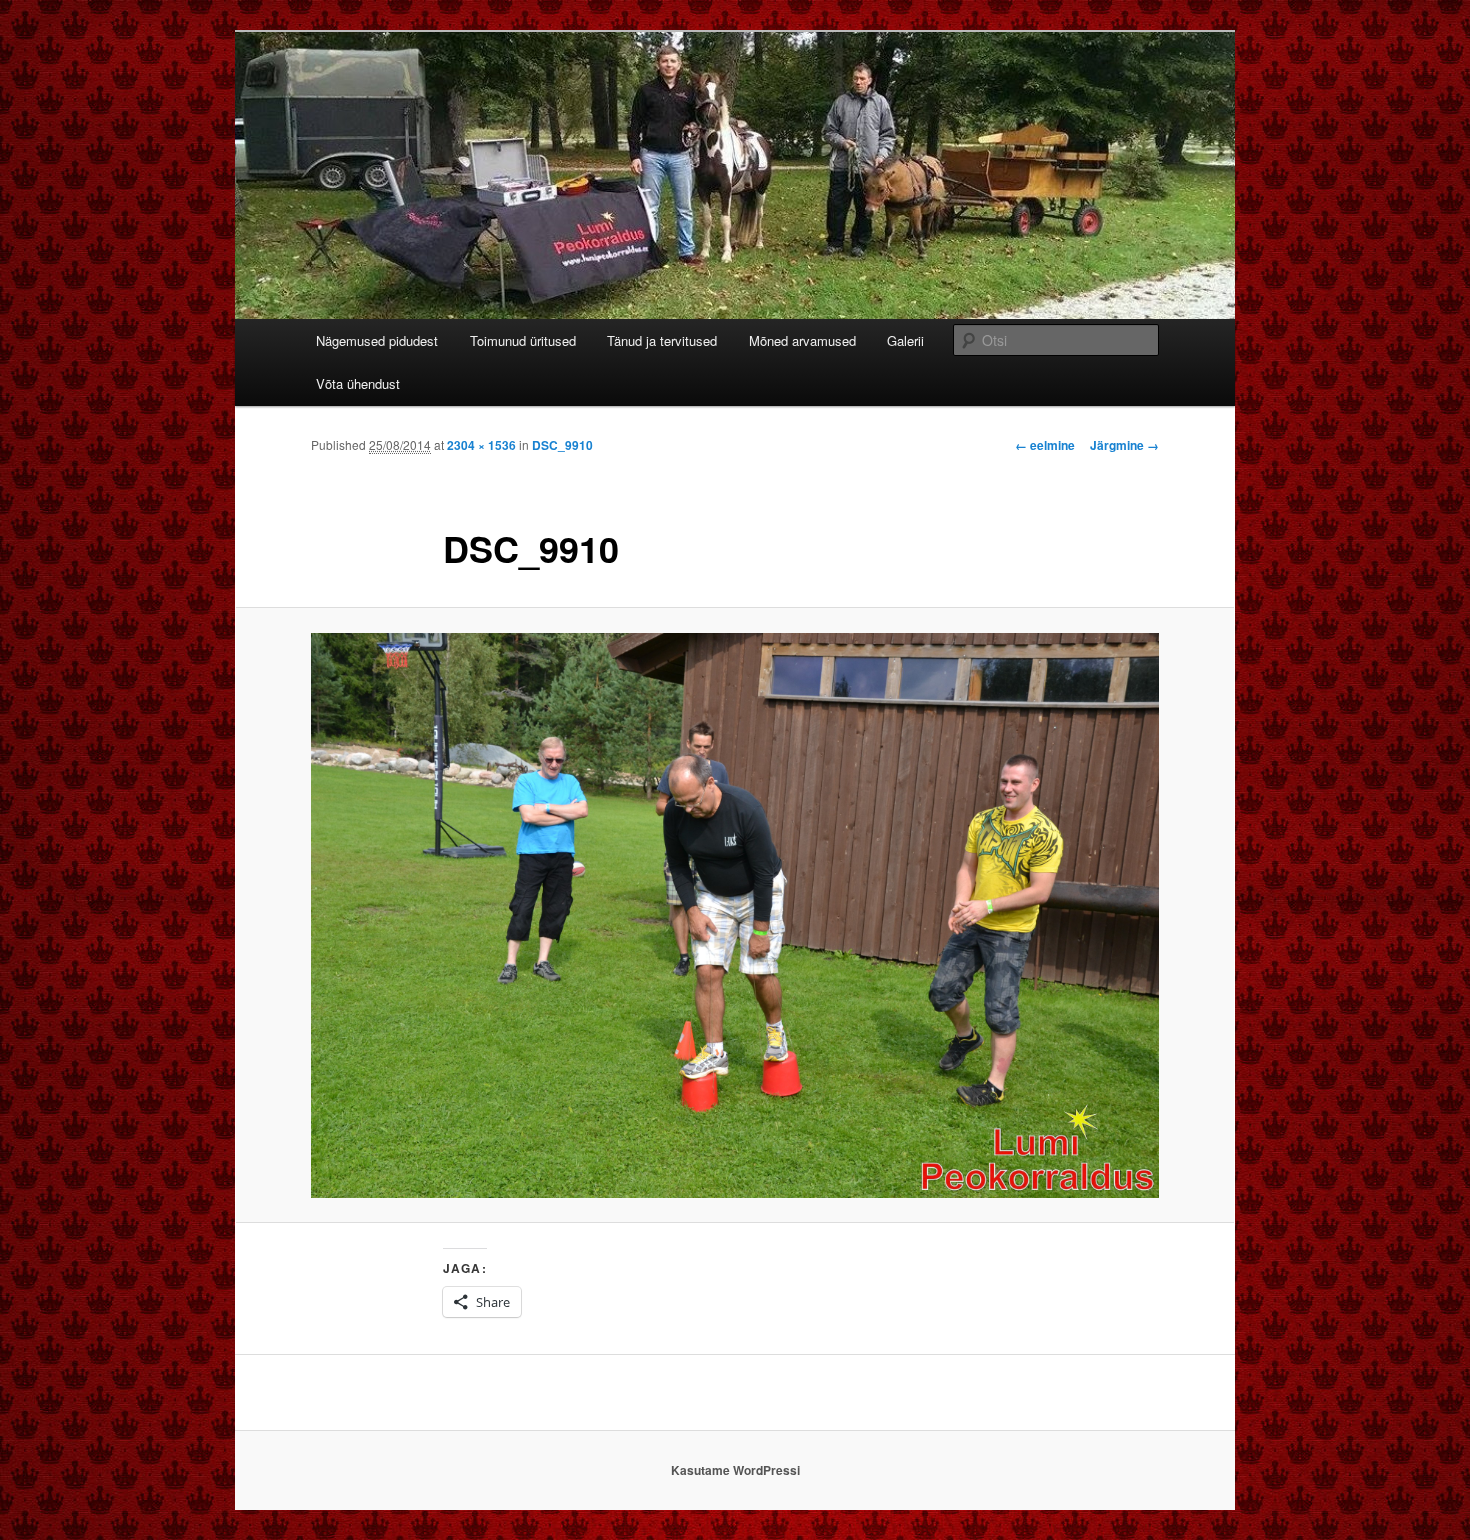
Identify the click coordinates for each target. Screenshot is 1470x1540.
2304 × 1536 (481, 445)
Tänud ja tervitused (662, 340)
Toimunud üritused (523, 340)
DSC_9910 (562, 445)
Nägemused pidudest (377, 340)
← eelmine (1045, 445)
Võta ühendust (358, 383)
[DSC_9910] (735, 915)
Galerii (905, 340)
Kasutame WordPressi (735, 1470)
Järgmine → (1124, 445)
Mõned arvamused (802, 340)
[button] (735, 915)
